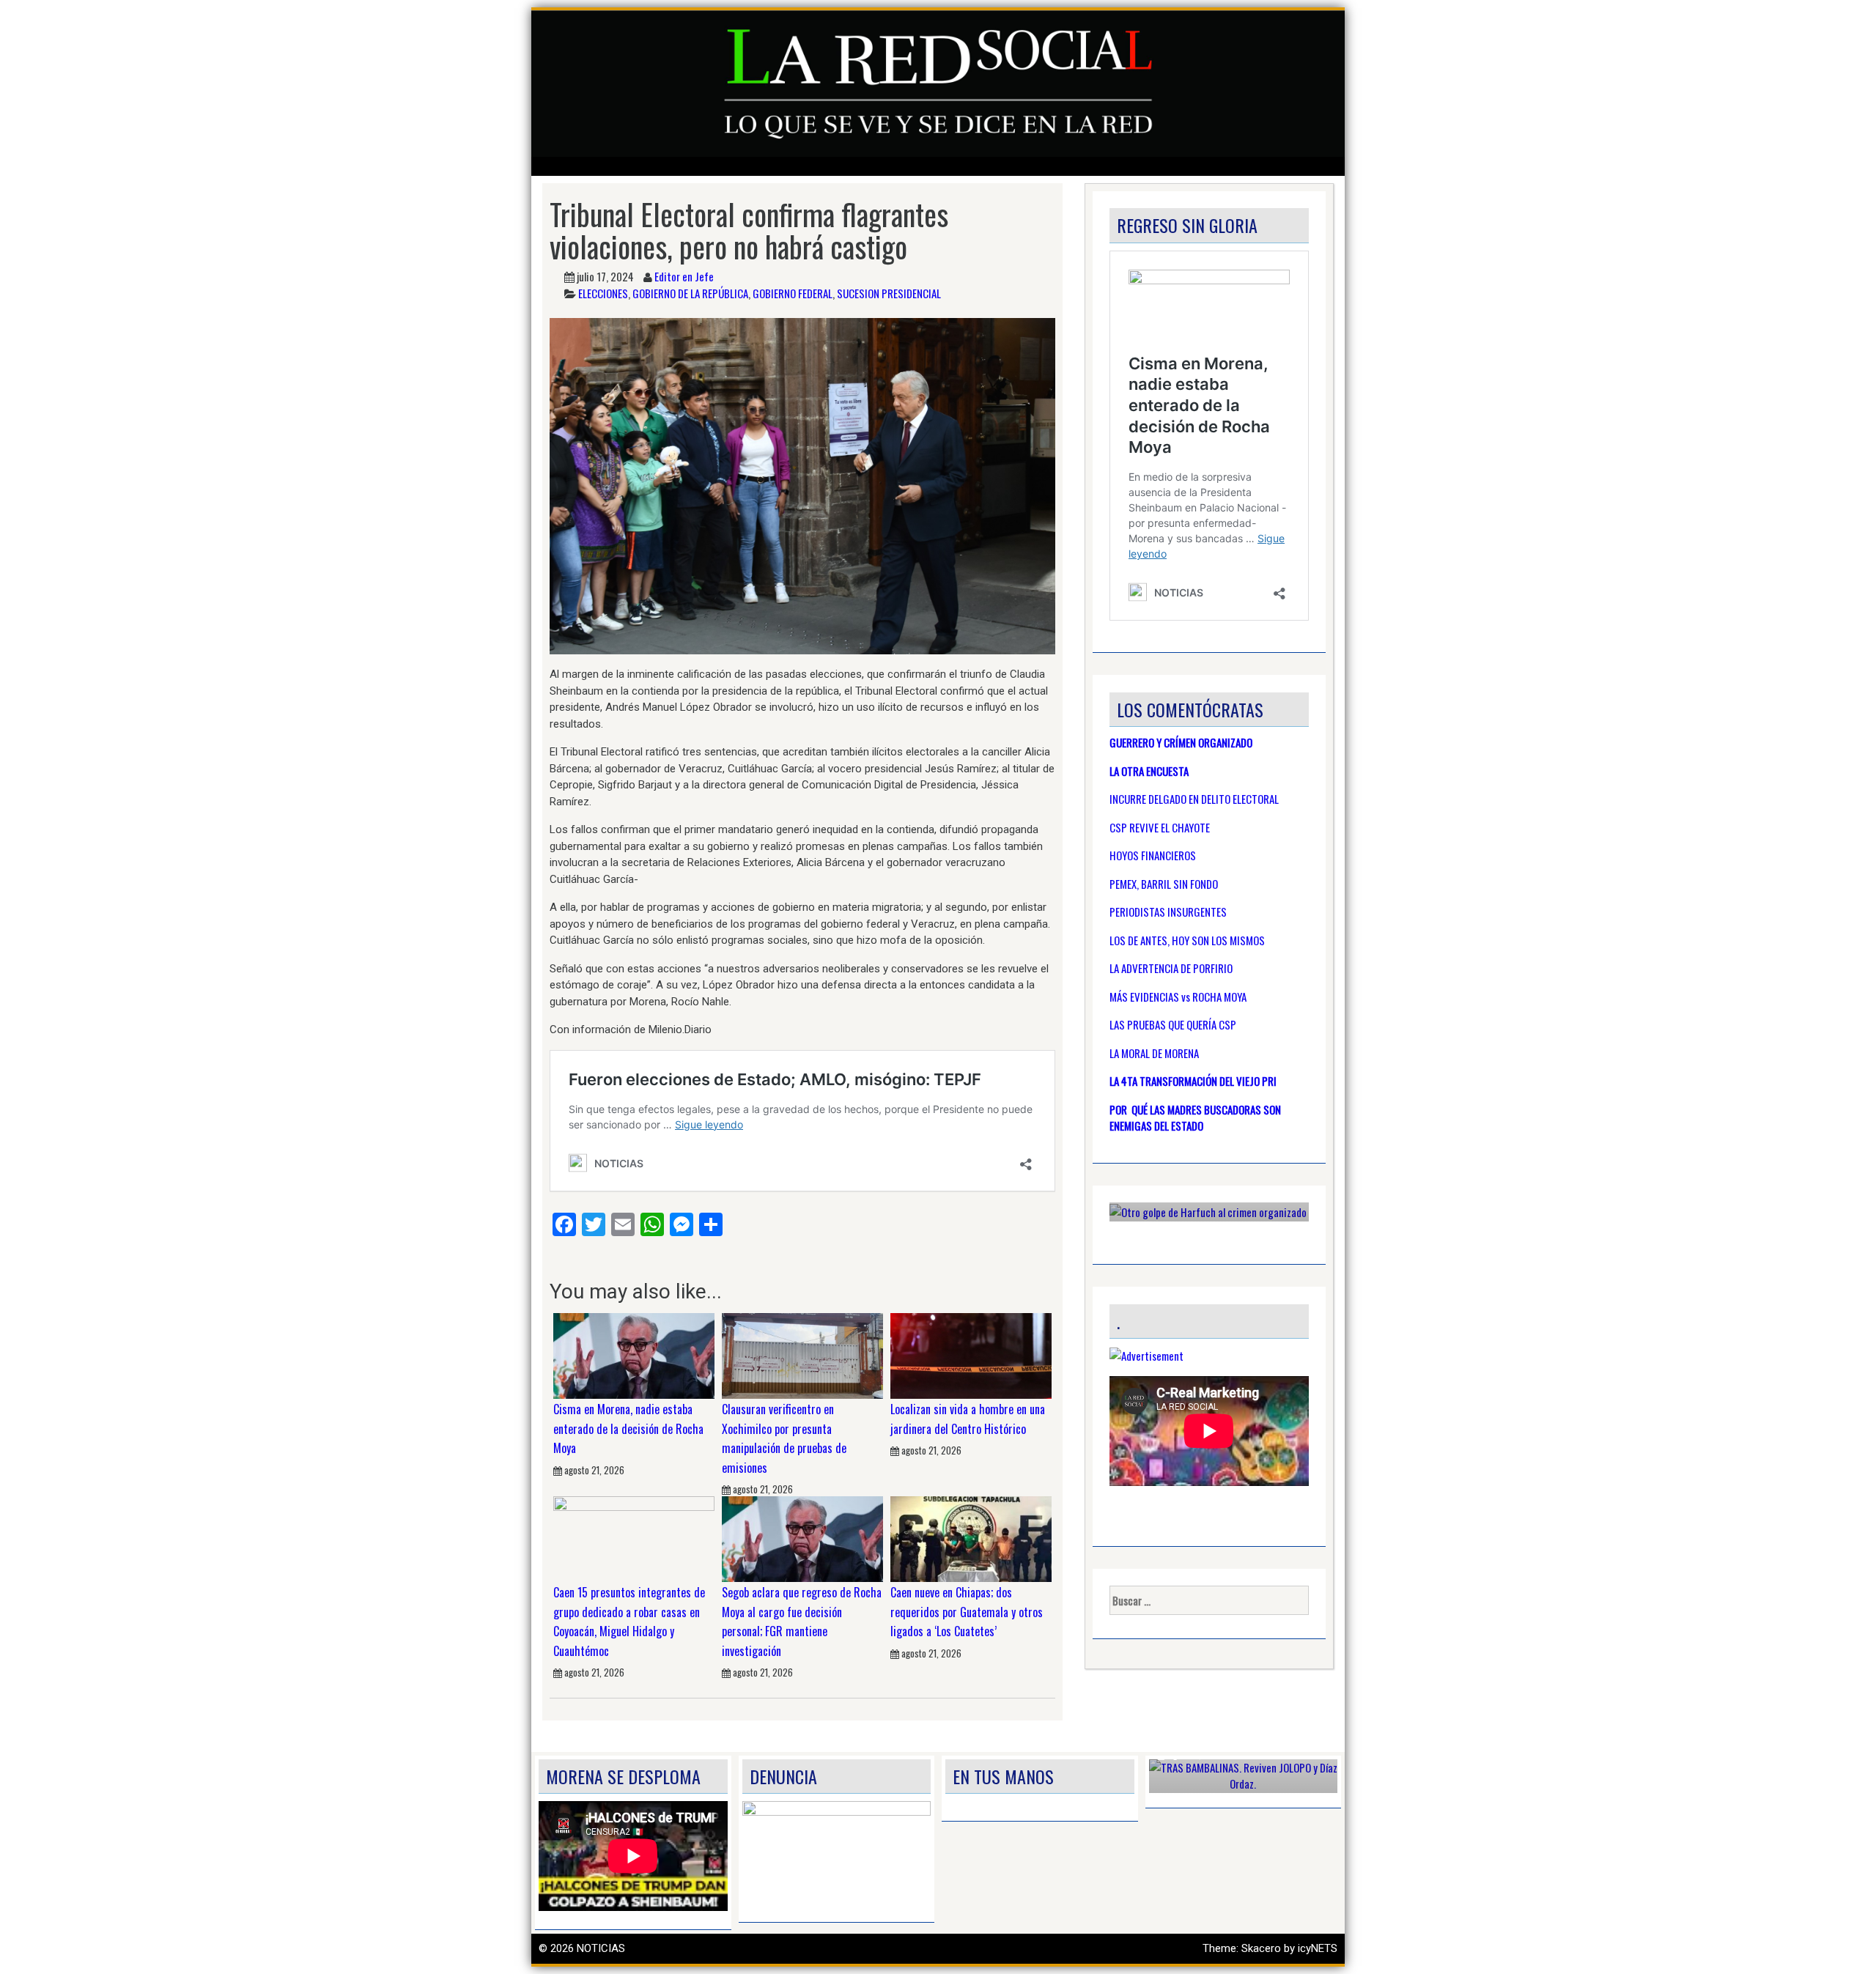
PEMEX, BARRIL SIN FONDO (1164, 884)
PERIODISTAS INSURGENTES (1168, 912)
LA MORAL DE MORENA (1154, 1053)
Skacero (1261, 1948)
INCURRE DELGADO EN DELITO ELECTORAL (1194, 799)
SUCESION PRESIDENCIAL (889, 293)
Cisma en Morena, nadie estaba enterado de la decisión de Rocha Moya (628, 1428)
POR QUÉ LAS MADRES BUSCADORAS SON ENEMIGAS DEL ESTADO (1195, 1118)
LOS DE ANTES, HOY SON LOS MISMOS (1187, 940)
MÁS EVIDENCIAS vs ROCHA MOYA (1178, 997)
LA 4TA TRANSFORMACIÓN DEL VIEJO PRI (1193, 1081)
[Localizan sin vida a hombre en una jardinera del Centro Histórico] (971, 1356)
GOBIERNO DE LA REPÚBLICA (690, 293)
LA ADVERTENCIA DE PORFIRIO (1171, 968)
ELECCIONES (603, 293)
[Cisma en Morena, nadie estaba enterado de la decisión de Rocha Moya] (634, 1356)
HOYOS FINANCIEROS (1153, 855)
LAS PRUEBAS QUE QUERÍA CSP (1173, 1024)
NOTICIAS (601, 1948)
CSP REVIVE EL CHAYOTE (1160, 827)
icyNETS (1318, 1948)
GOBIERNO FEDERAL (793, 293)
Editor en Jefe (684, 276)
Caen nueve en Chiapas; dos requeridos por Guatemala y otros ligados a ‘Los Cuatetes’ (967, 1612)
